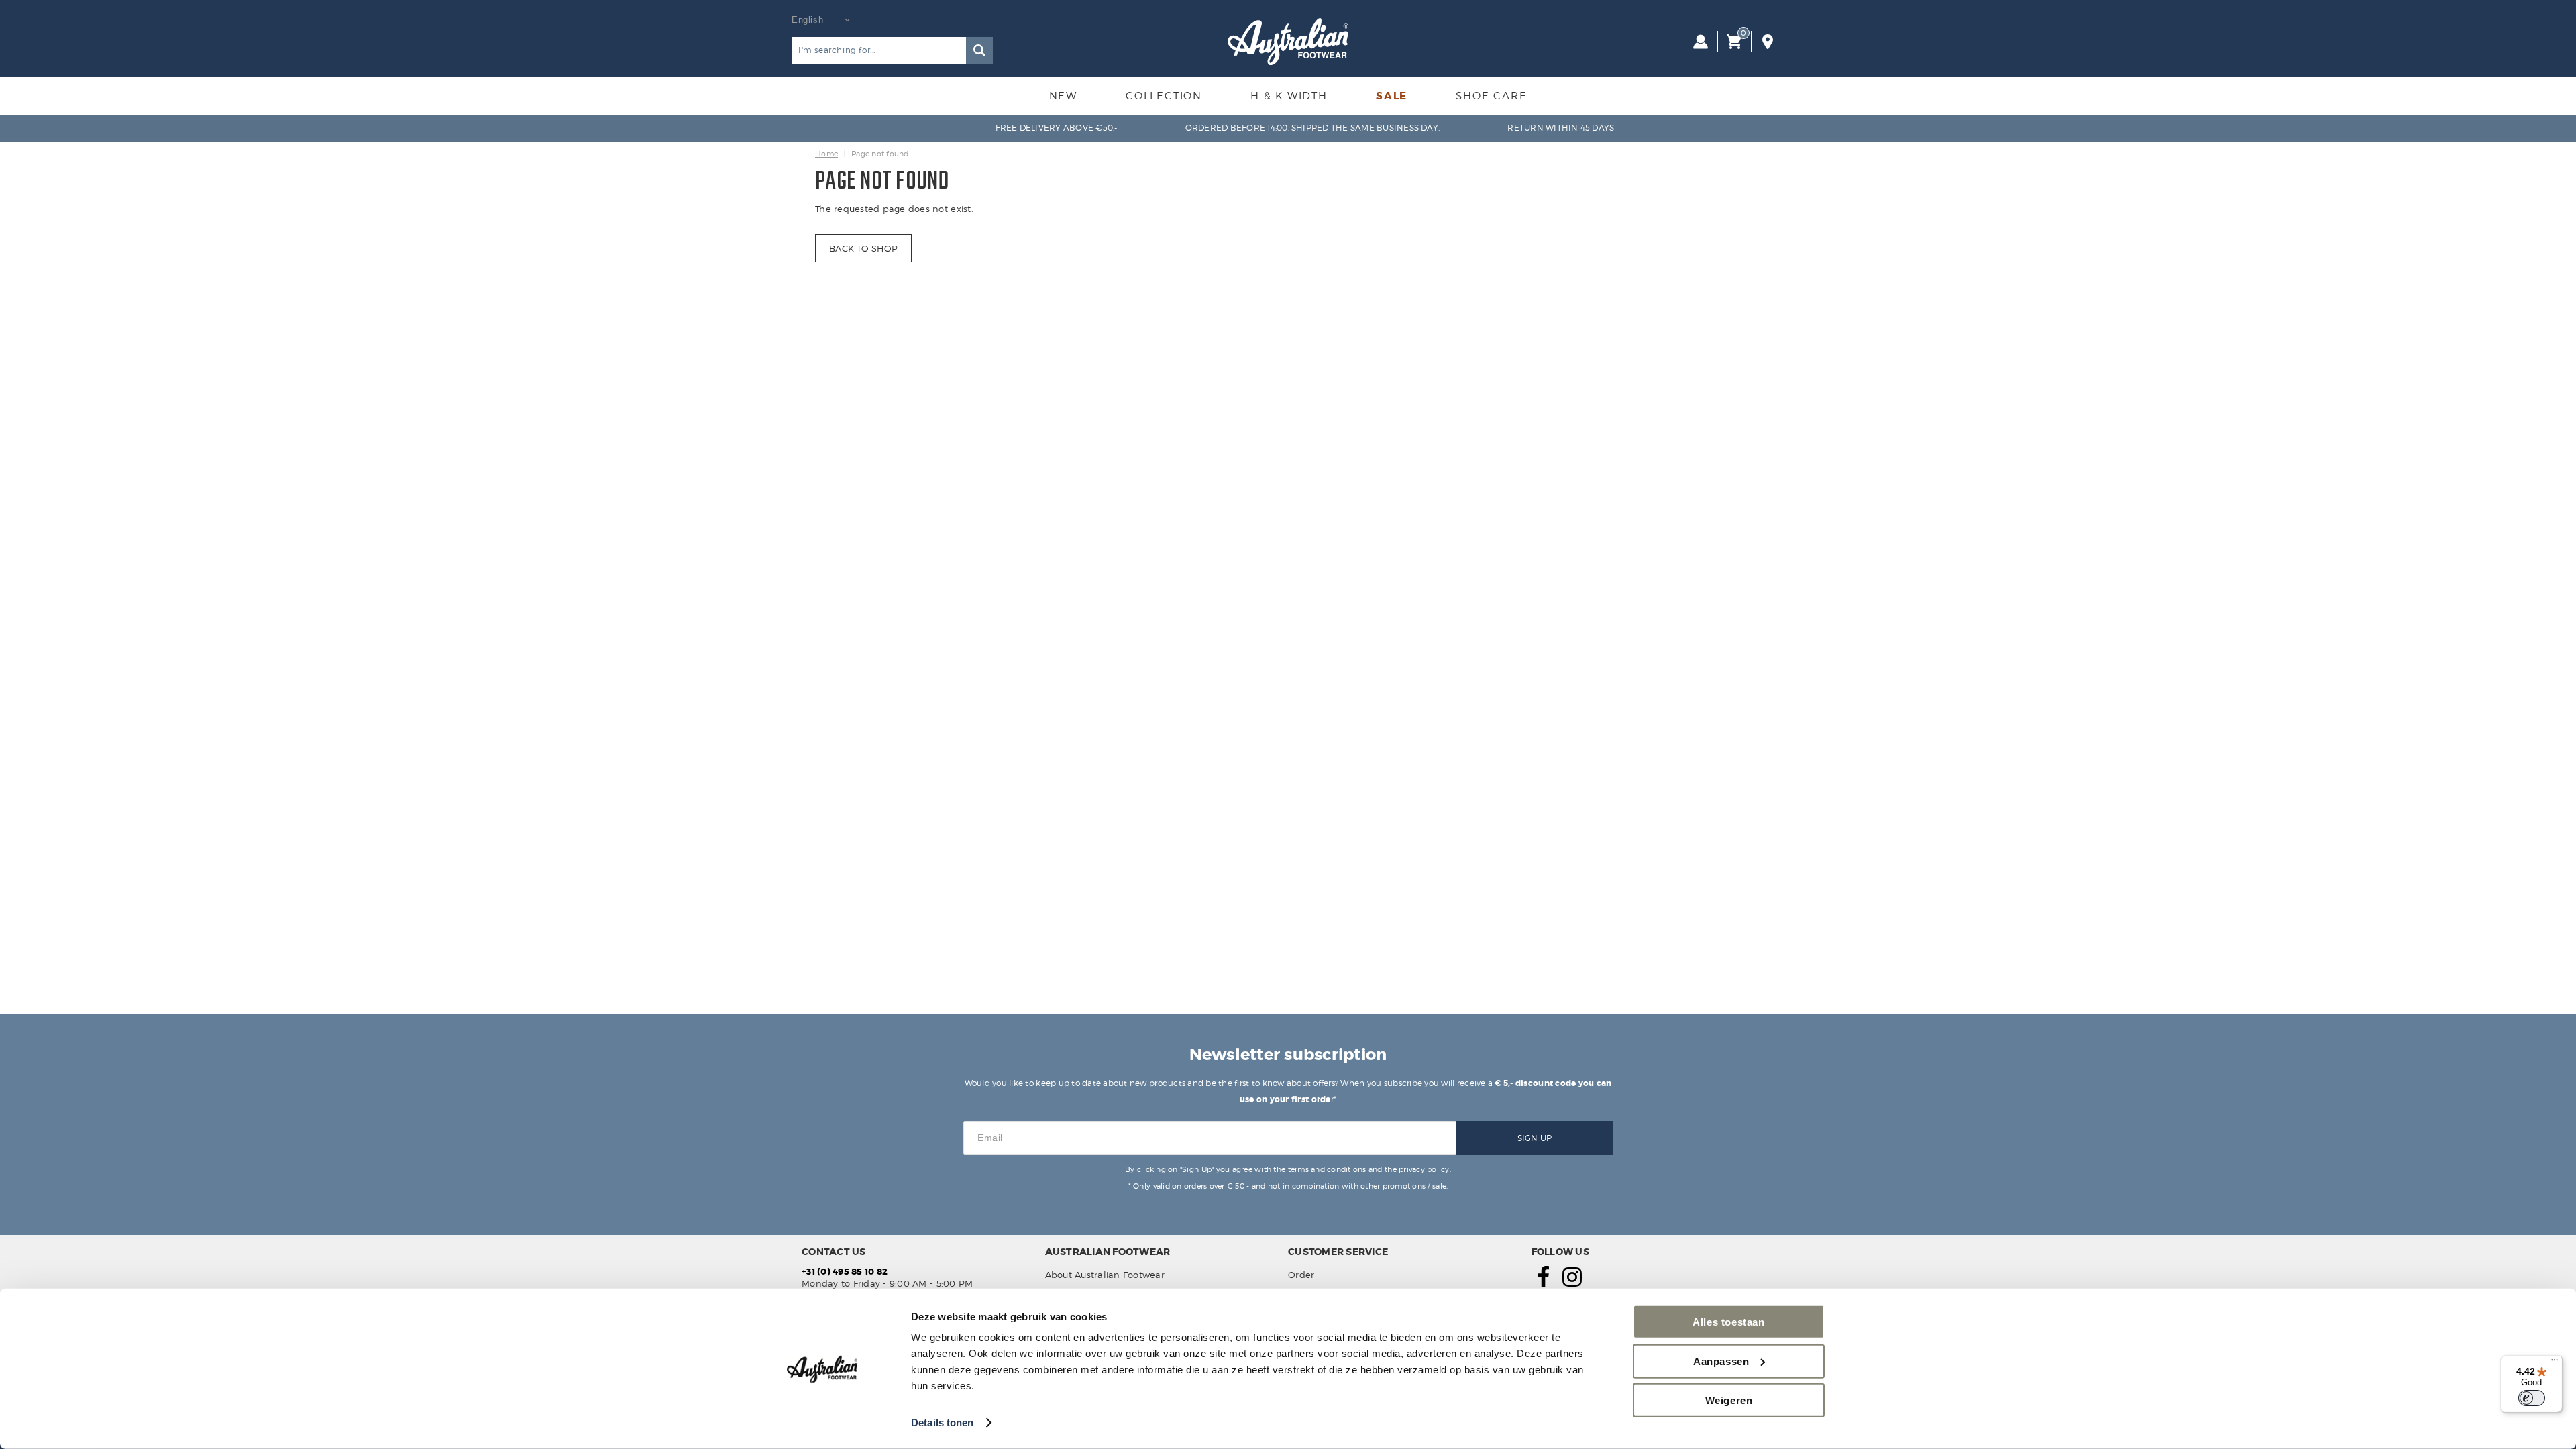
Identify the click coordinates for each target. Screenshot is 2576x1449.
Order (1301, 1275)
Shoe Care (1491, 96)
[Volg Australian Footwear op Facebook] (1544, 1283)
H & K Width (1289, 96)
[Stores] (1768, 42)
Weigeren (1729, 1400)
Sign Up (1535, 1138)
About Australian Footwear (1105, 1275)
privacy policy (1424, 1169)
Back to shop (863, 248)
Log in (1701, 42)
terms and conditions (1327, 1169)
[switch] (2532, 1398)
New (1063, 96)
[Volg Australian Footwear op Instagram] (1572, 1283)
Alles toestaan (1728, 1322)
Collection (1164, 96)
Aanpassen (1721, 1361)
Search (979, 50)
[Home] (1288, 42)
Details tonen (942, 1423)
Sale (1392, 96)
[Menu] (2555, 1363)
